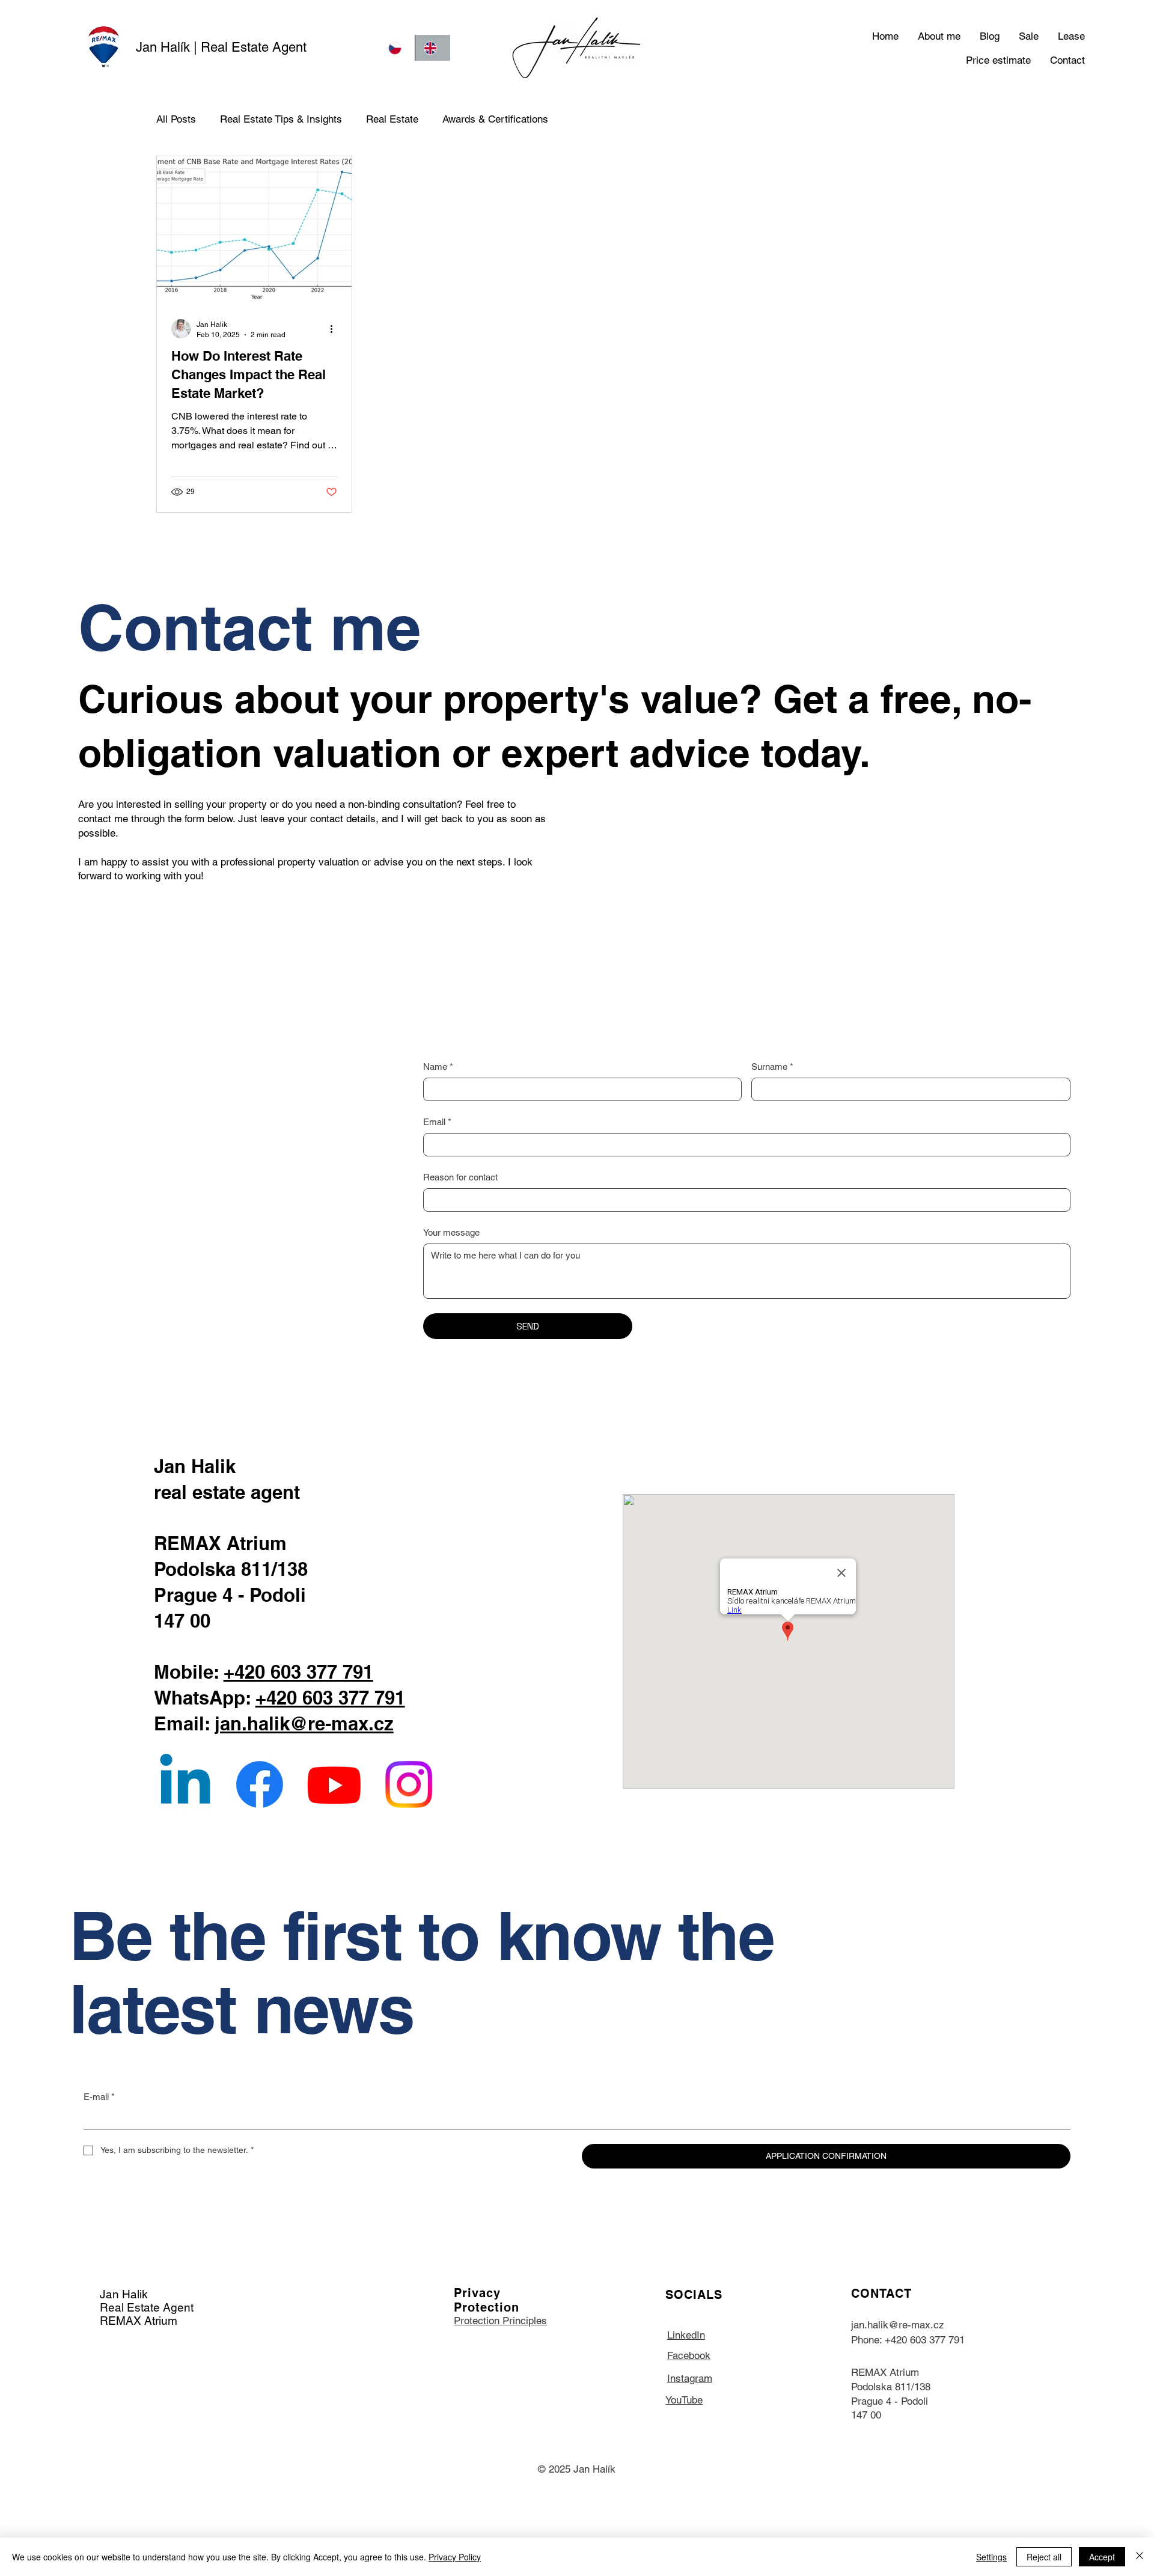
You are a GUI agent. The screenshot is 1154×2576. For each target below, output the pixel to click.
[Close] (1140, 2557)
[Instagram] (409, 1784)
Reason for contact (460, 1177)
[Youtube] (334, 1784)
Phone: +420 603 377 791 (908, 2340)
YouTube (684, 2400)
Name (438, 1067)
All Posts (176, 119)
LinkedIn (686, 2335)
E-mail (99, 2097)
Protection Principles (500, 2321)
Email (437, 1122)
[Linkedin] (185, 1784)
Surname (772, 1067)
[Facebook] (260, 1784)
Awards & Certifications (495, 119)
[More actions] (335, 329)
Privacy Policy (455, 2557)
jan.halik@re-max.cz (304, 1724)
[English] (432, 48)
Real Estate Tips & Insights (281, 119)
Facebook (689, 2355)
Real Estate (392, 119)
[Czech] (397, 48)
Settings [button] (991, 2557)
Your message (451, 1232)
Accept (1102, 2557)
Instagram (690, 2378)
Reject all (1044, 2557)
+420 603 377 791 (298, 1672)
